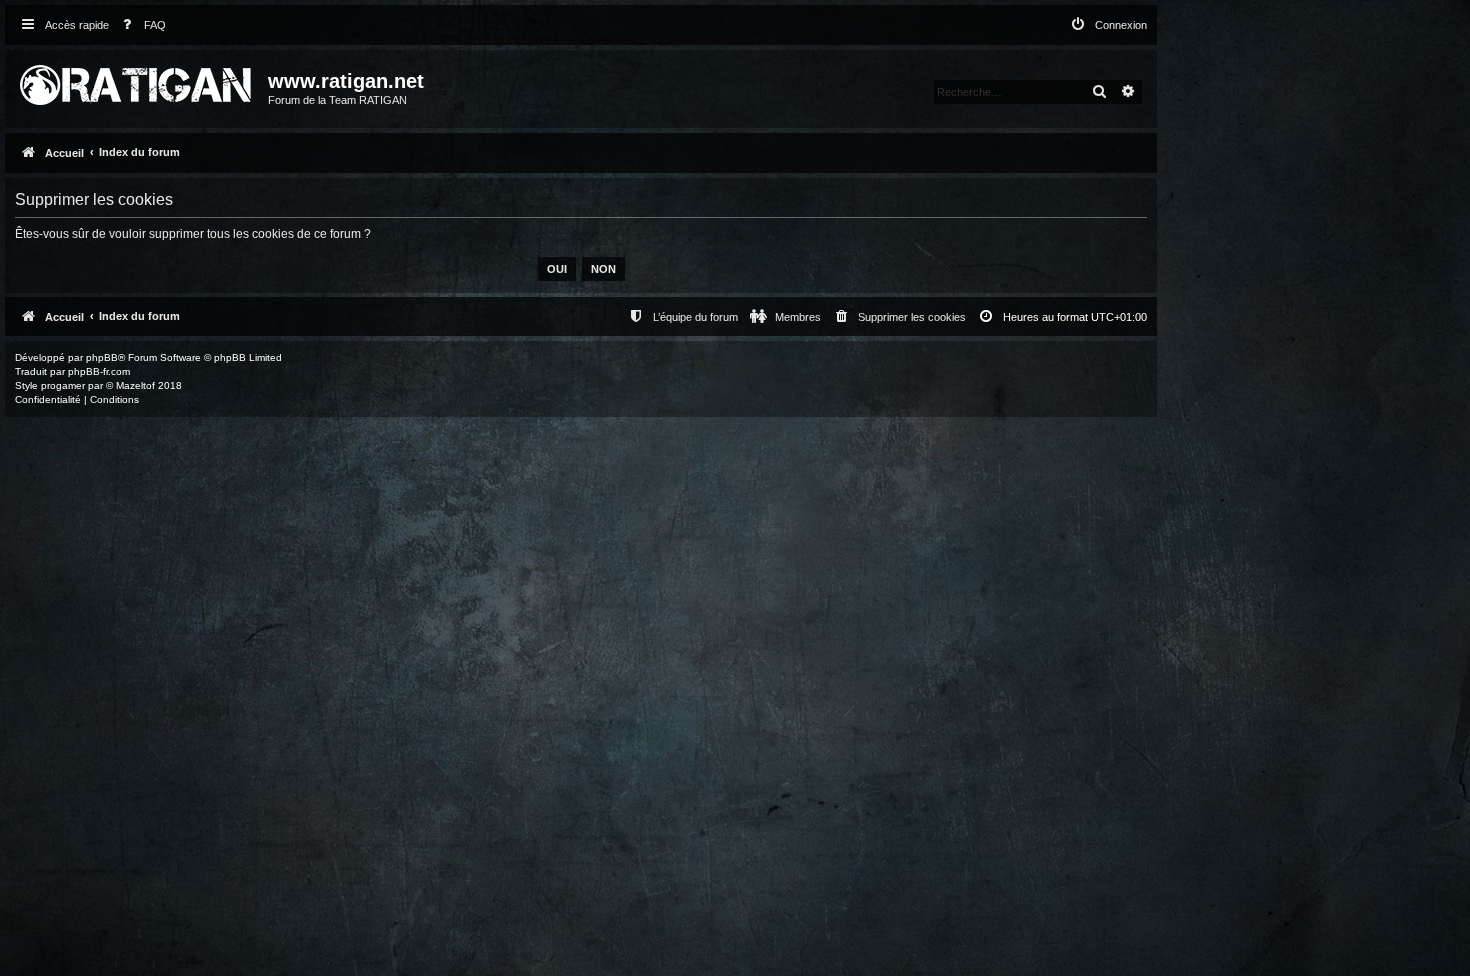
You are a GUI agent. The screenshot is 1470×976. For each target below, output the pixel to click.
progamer (63, 385)
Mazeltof (135, 385)
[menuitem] (140, 25)
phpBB (102, 357)
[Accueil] (139, 81)
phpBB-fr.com (99, 371)
